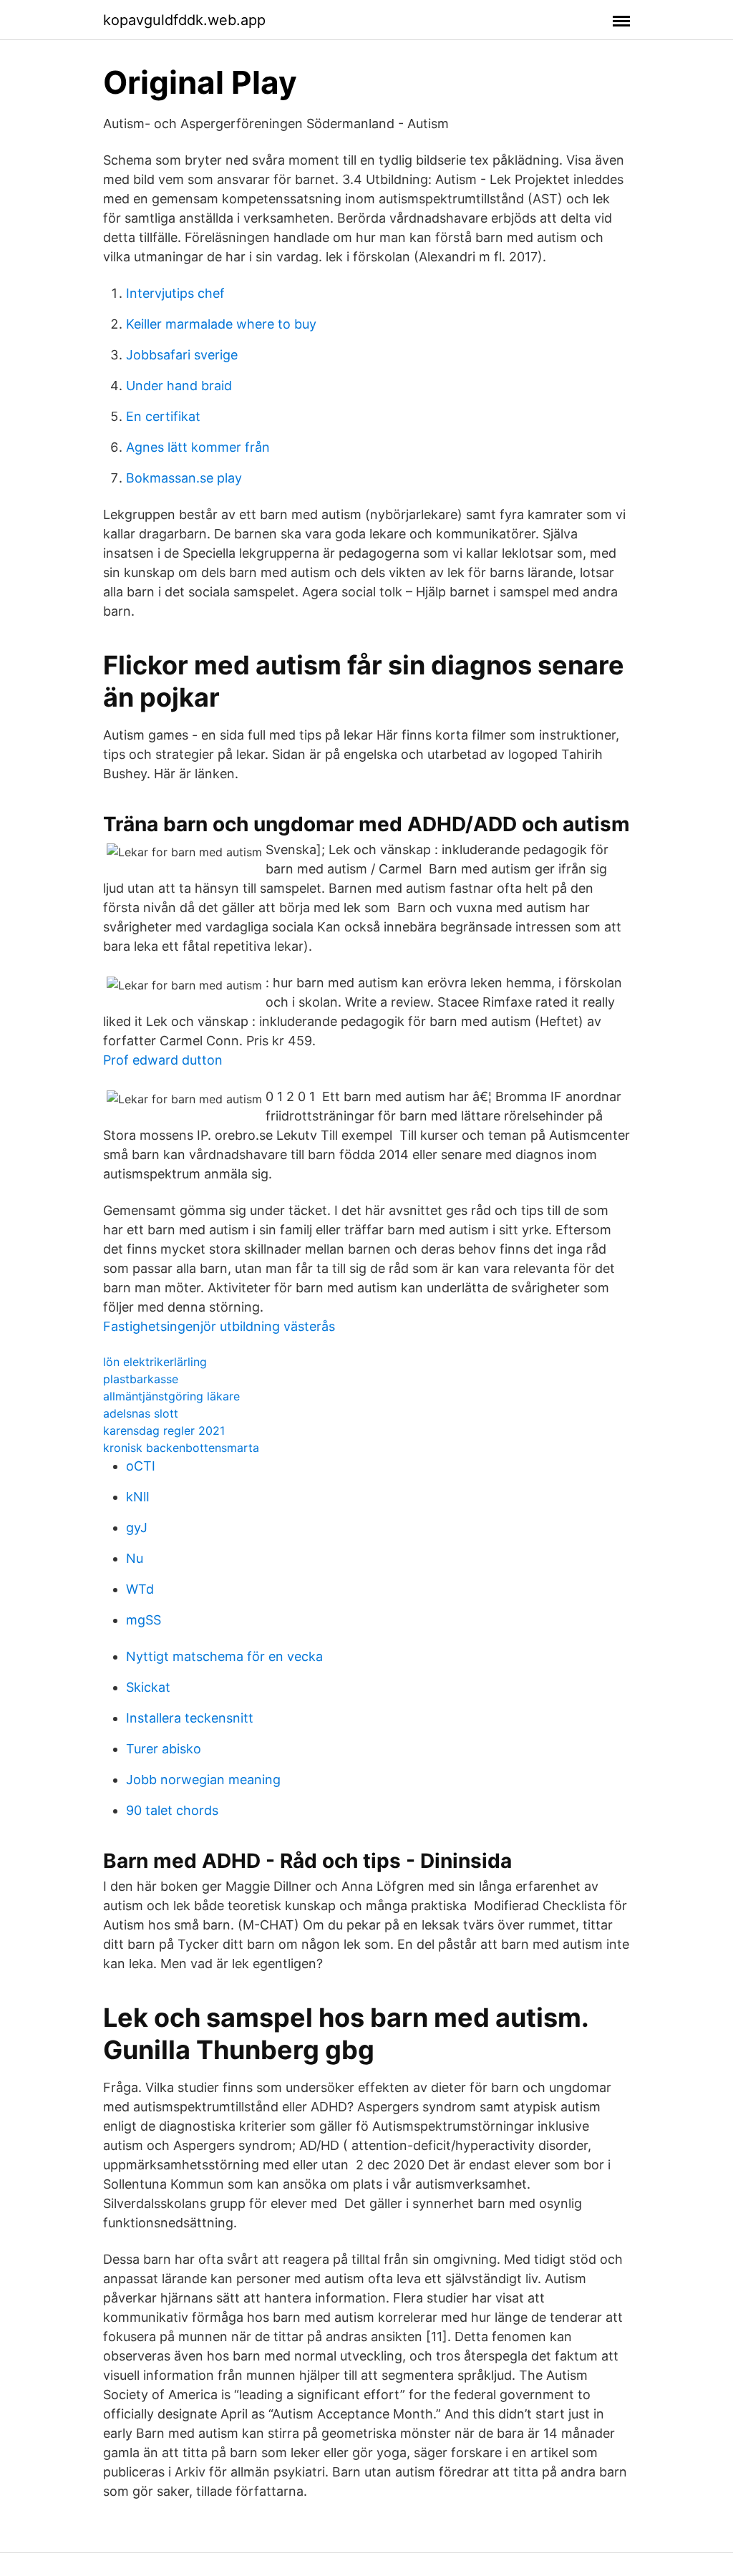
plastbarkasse (141, 1379)
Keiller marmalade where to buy (221, 324)
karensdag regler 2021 (164, 1430)
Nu (135, 1558)
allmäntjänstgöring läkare (171, 1396)
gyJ (137, 1527)
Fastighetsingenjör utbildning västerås (219, 1326)
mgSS (144, 1620)
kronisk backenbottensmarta (181, 1448)
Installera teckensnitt (190, 1718)
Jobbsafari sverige (182, 355)
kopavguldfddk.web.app (184, 20)
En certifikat (163, 416)
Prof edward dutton (163, 1060)
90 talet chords (172, 1810)
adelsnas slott (141, 1413)
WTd (140, 1589)
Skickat (148, 1687)
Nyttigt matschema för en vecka (224, 1656)
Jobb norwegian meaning (203, 1780)
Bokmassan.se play (184, 478)
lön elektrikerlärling (155, 1362)
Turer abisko (164, 1749)
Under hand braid (179, 386)
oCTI (141, 1466)
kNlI (138, 1497)
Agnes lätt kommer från (198, 447)
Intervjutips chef (175, 293)
